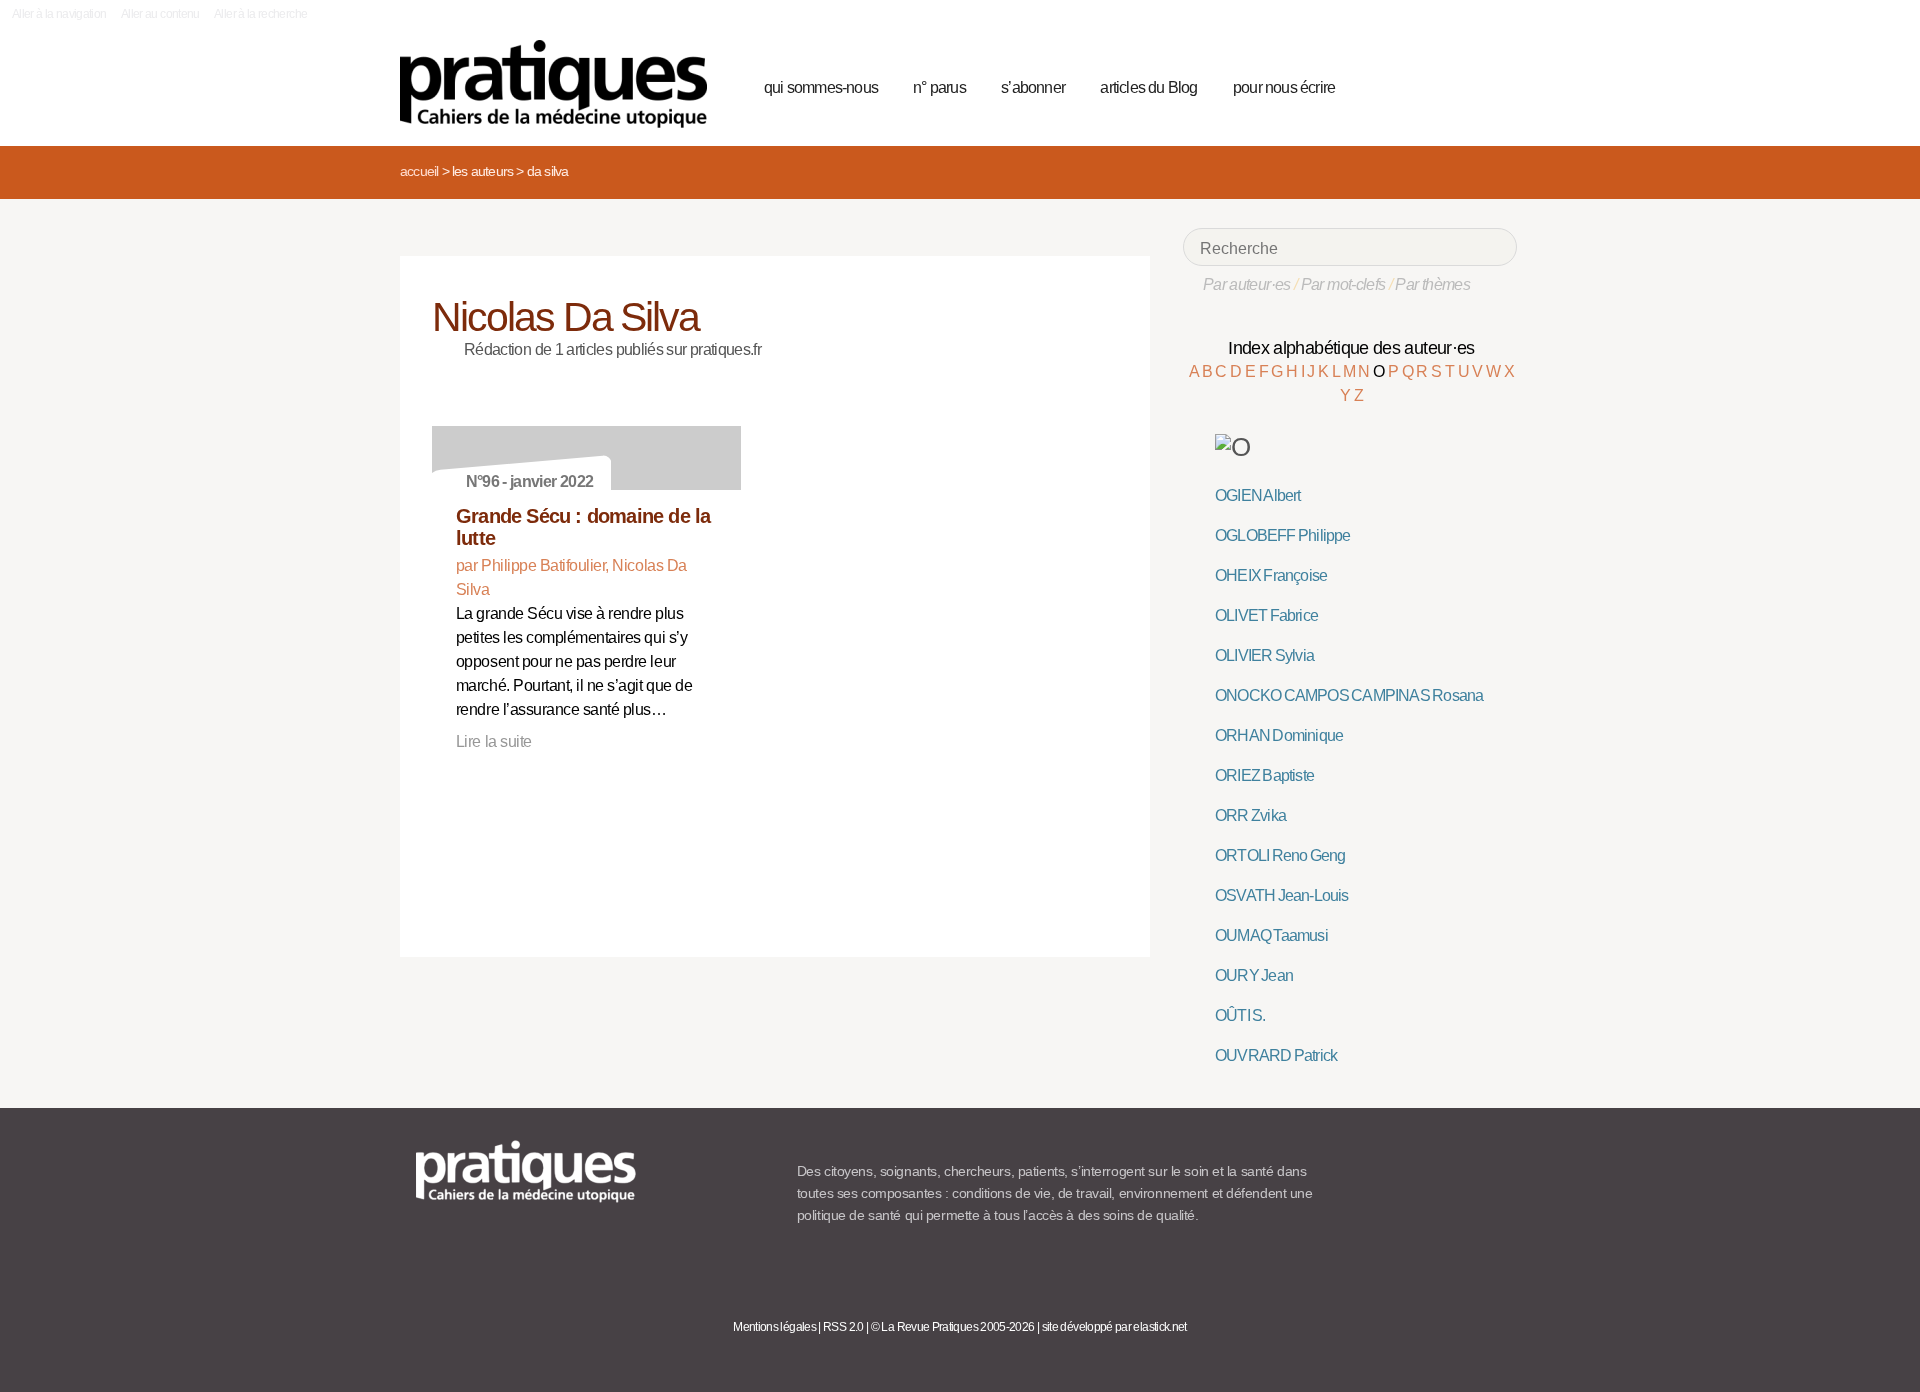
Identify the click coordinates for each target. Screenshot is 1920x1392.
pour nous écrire (1284, 87)
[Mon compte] (1462, 85)
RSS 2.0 (843, 1327)
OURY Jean (1254, 975)
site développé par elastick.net (1114, 1327)
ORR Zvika (1250, 815)
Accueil (419, 171)
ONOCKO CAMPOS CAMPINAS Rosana (1349, 695)
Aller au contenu (160, 14)
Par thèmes (1432, 284)
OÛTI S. (1240, 1015)
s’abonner (1033, 87)
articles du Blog (1148, 87)
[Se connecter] (1495, 85)
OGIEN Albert (1258, 495)
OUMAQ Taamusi (1271, 935)
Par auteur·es (1247, 284)
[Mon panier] (1426, 85)
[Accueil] (561, 84)
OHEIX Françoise (1271, 575)
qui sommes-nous (821, 87)
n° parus (939, 87)
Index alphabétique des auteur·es (1351, 348)
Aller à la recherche (260, 14)
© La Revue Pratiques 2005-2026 (953, 1327)
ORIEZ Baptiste (1264, 775)
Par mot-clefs (1343, 284)
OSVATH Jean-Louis (1282, 895)
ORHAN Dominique (1279, 735)
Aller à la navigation (59, 14)
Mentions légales (774, 1327)
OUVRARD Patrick (1276, 1055)
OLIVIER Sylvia (1264, 655)
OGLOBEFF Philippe (1283, 535)
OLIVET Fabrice (1266, 615)
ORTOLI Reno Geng (1280, 855)
